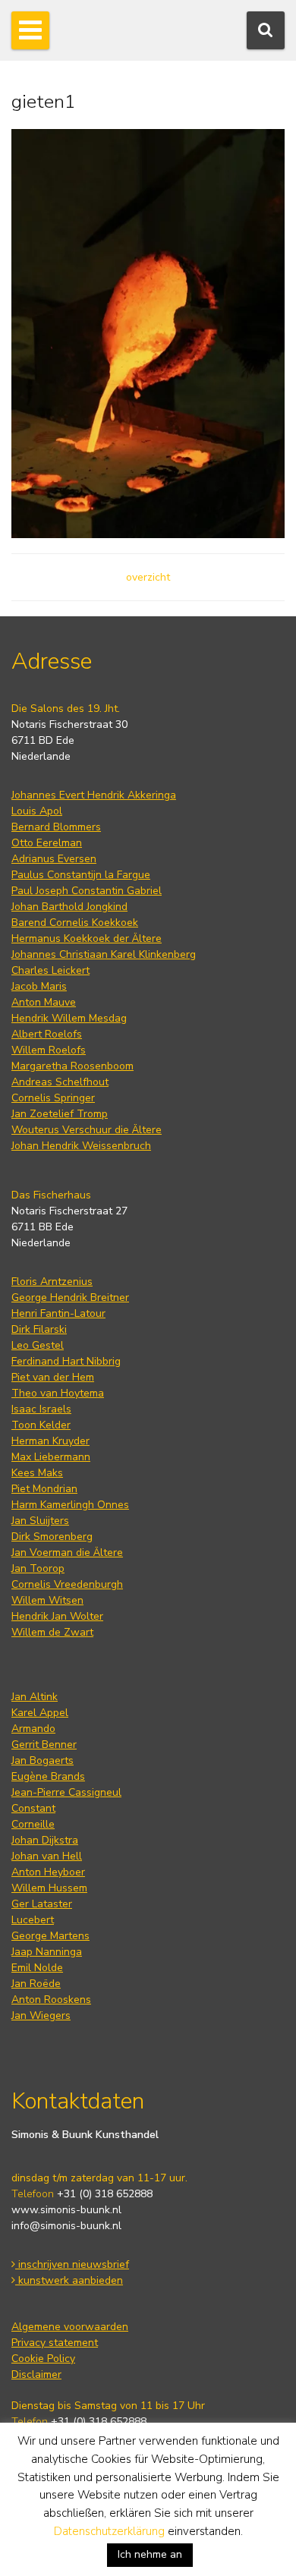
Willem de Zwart (52, 1632)
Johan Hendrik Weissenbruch (81, 1146)
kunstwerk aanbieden (69, 2280)
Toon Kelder (41, 1425)
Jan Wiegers (41, 2015)
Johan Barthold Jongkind (69, 907)
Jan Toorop (38, 1568)
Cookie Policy (43, 2359)
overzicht (148, 577)
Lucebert (33, 1920)
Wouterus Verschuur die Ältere (87, 1130)
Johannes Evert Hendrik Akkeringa (94, 795)
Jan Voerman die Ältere (67, 1553)
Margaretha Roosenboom (72, 1066)
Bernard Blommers (56, 827)
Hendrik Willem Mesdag (69, 1018)
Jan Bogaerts (43, 1760)
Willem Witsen (47, 1600)
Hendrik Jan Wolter (57, 1616)
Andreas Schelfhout (60, 1082)
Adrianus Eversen (54, 859)
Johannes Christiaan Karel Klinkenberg (104, 954)
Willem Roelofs (49, 1050)
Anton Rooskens (51, 2000)
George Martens (50, 1936)
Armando (33, 1729)
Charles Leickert (50, 970)
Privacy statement (55, 2343)
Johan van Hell (47, 1856)
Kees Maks (37, 1473)
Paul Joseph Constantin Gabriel (87, 891)
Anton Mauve (44, 1002)
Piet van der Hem (53, 1377)
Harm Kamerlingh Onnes (70, 1505)
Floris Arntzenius (52, 1282)
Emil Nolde (37, 1968)
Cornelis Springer (53, 1098)
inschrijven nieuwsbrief (72, 2264)
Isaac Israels (41, 1409)
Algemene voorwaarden (70, 2327)
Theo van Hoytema (58, 1393)
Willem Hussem (49, 1888)
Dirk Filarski (39, 1329)
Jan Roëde (36, 1984)
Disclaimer (36, 2374)
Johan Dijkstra (45, 1840)
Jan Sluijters (40, 1521)
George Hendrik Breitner (70, 1297)
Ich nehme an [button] (150, 2554)
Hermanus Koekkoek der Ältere (87, 938)
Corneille (33, 1824)
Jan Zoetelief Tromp (60, 1114)
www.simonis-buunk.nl (66, 2210)
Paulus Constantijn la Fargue (81, 875)
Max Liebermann (51, 1457)
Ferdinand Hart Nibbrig (66, 1361)
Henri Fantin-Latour (58, 1313)
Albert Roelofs (47, 1034)
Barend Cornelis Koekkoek (75, 923)
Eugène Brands (48, 1776)
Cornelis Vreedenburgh (67, 1584)
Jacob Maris (39, 986)
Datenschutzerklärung (109, 2531)
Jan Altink (35, 1697)
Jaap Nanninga (47, 1952)
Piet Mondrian (44, 1489)
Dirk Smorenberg (52, 1537)
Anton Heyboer (48, 1872)
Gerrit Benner (44, 1745)
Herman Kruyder (50, 1441)
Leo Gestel (38, 1345)
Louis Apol (37, 811)
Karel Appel (40, 1713)
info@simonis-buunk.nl (66, 2226)
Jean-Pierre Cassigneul (66, 1792)
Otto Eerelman (47, 843)
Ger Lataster (42, 1904)
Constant (33, 1808)
